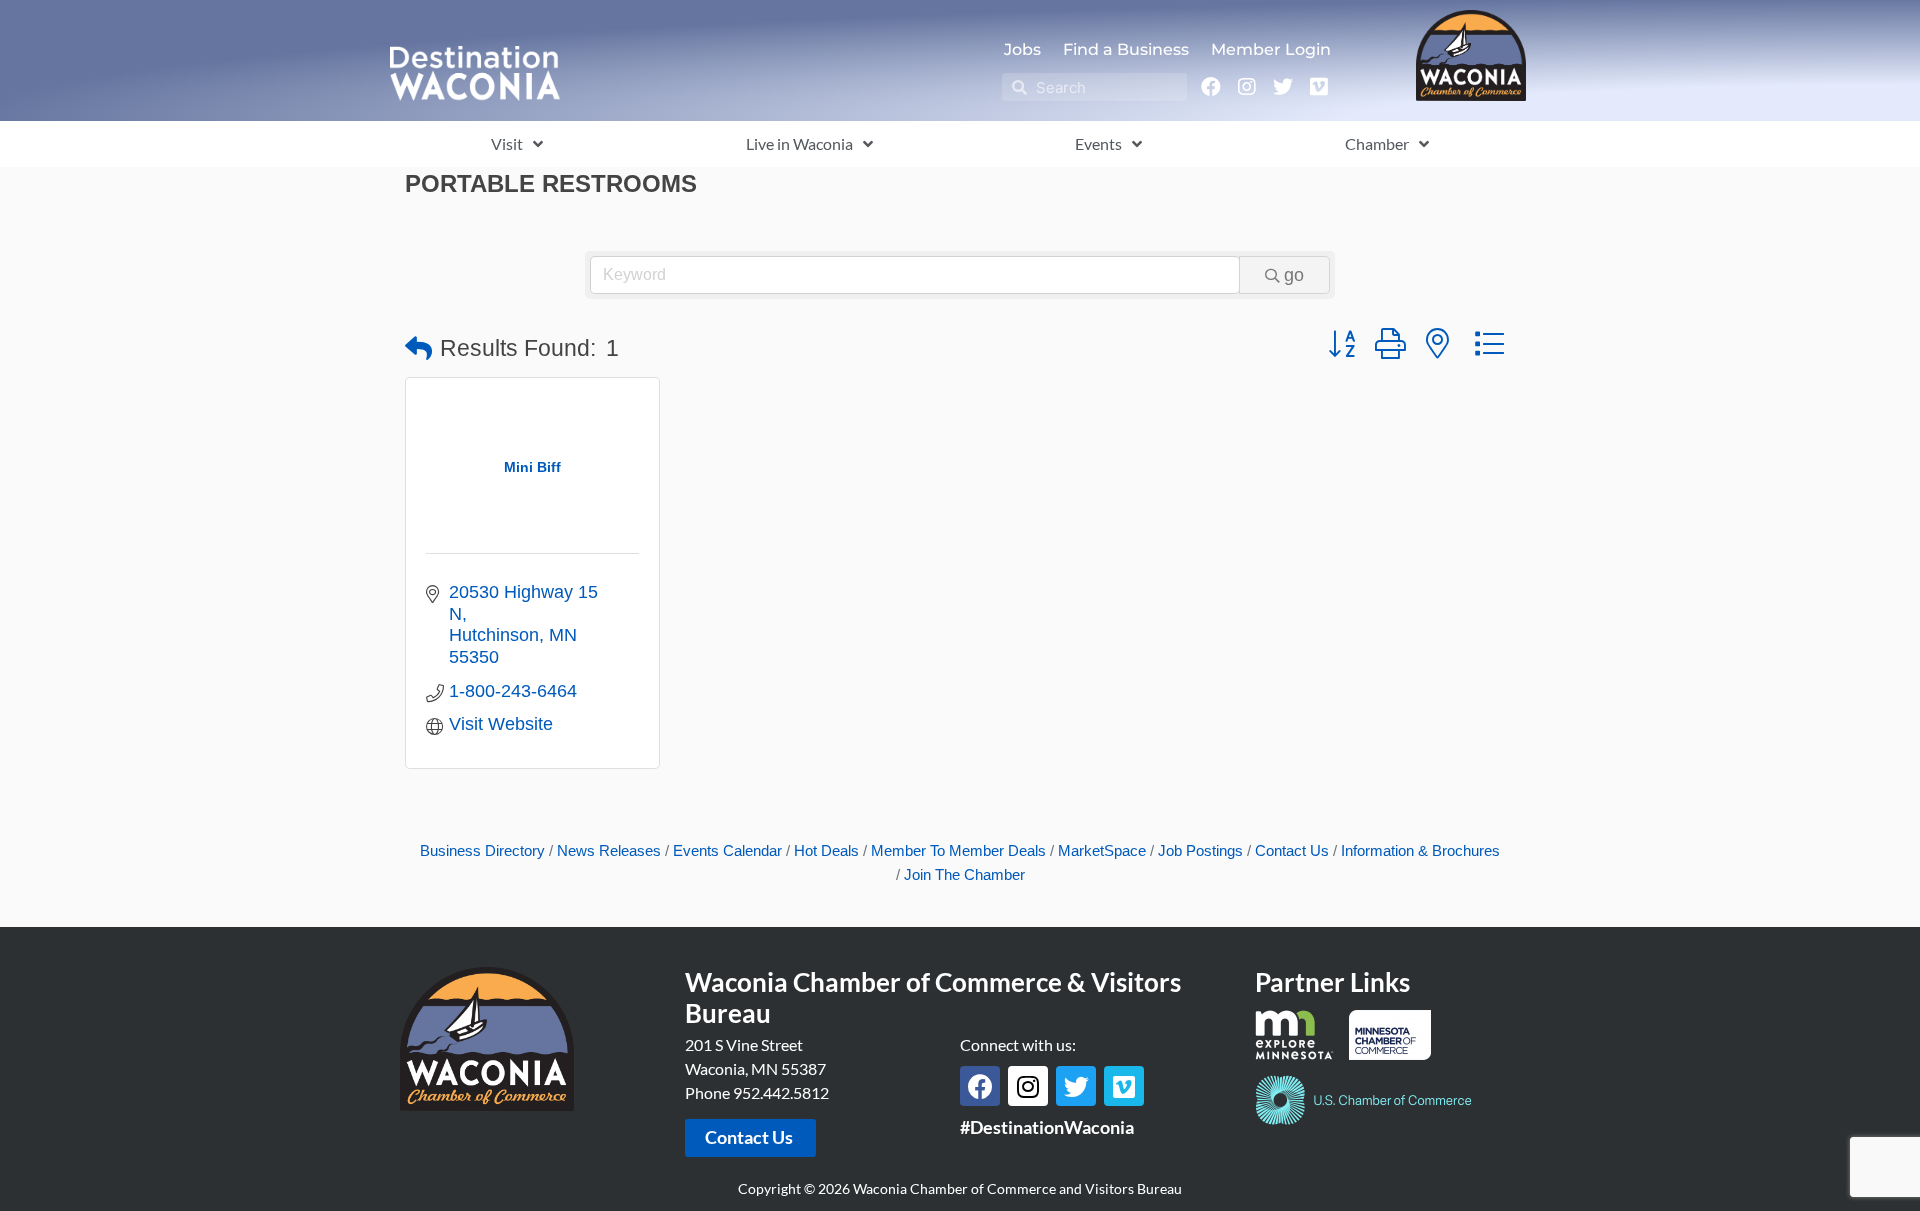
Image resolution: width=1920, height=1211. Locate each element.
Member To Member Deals (958, 850)
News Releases (609, 850)
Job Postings (1200, 850)
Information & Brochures (1420, 850)
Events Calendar (727, 850)
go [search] (1294, 275)
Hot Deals (826, 850)
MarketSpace (1102, 850)
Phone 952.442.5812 (757, 1092)
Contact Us (1292, 850)
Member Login (1271, 49)
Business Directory (482, 850)
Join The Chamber (964, 874)
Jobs (1022, 49)
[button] (418, 349)
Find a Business (1126, 49)
